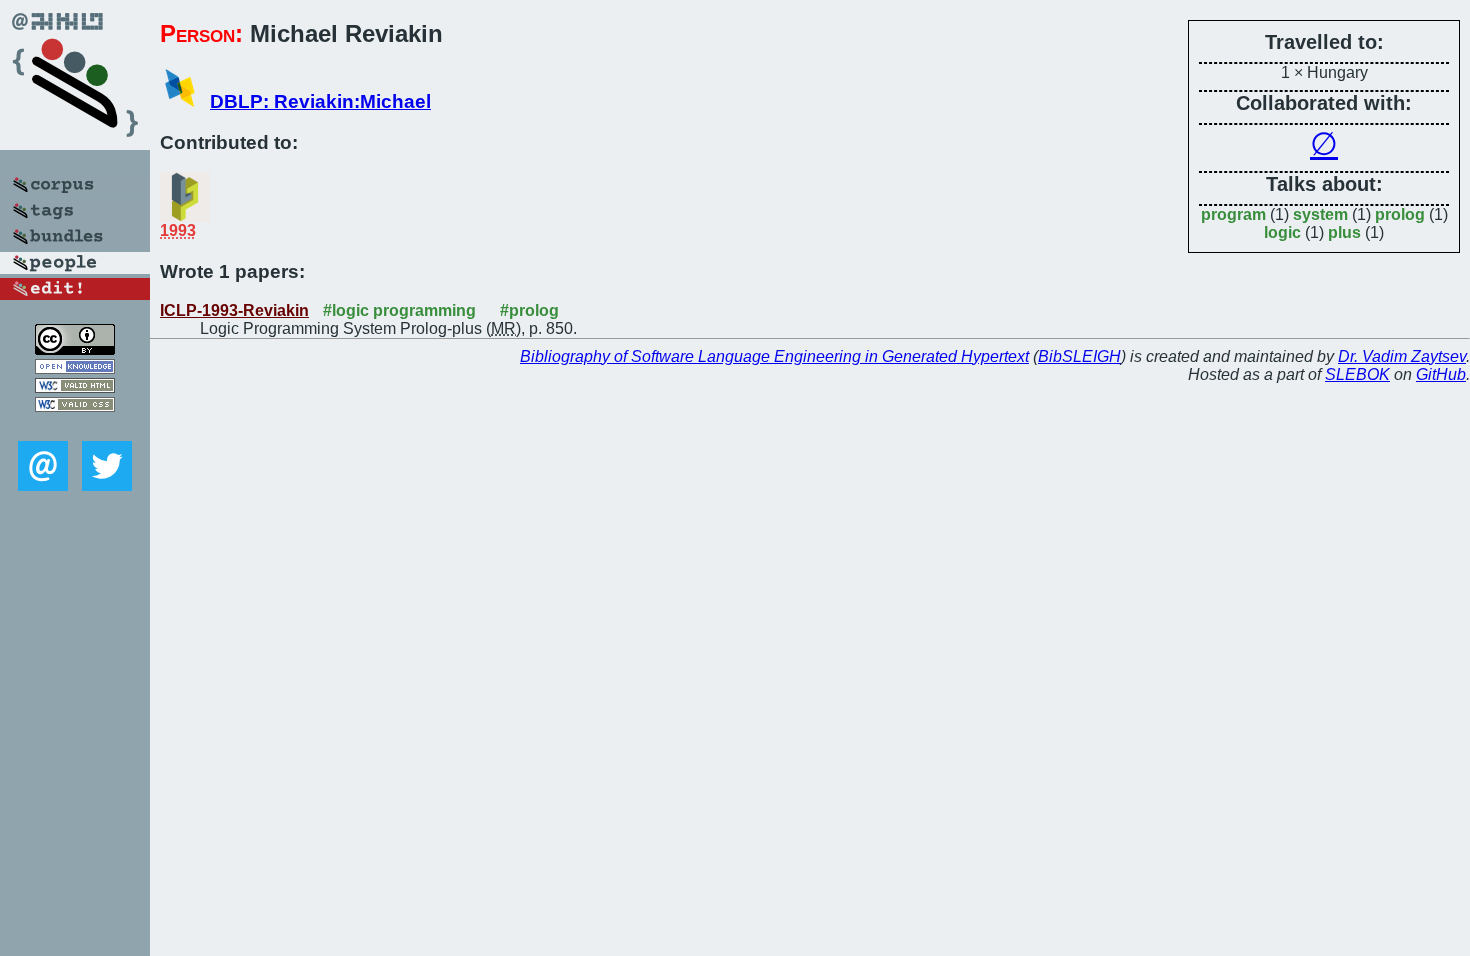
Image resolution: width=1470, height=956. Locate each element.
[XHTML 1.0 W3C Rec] (75, 387)
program (1233, 214)
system (1320, 214)
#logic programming (399, 310)
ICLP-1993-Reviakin (234, 310)
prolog (1400, 214)
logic (1282, 232)
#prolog (529, 310)
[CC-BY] (75, 349)
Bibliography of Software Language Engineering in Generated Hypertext (774, 356)
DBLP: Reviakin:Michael (320, 101)
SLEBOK (1357, 374)
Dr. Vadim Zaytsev (1402, 356)
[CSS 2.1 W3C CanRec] (75, 426)
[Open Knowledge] (75, 368)
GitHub (1441, 374)
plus (1344, 232)
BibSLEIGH (1079, 356)
